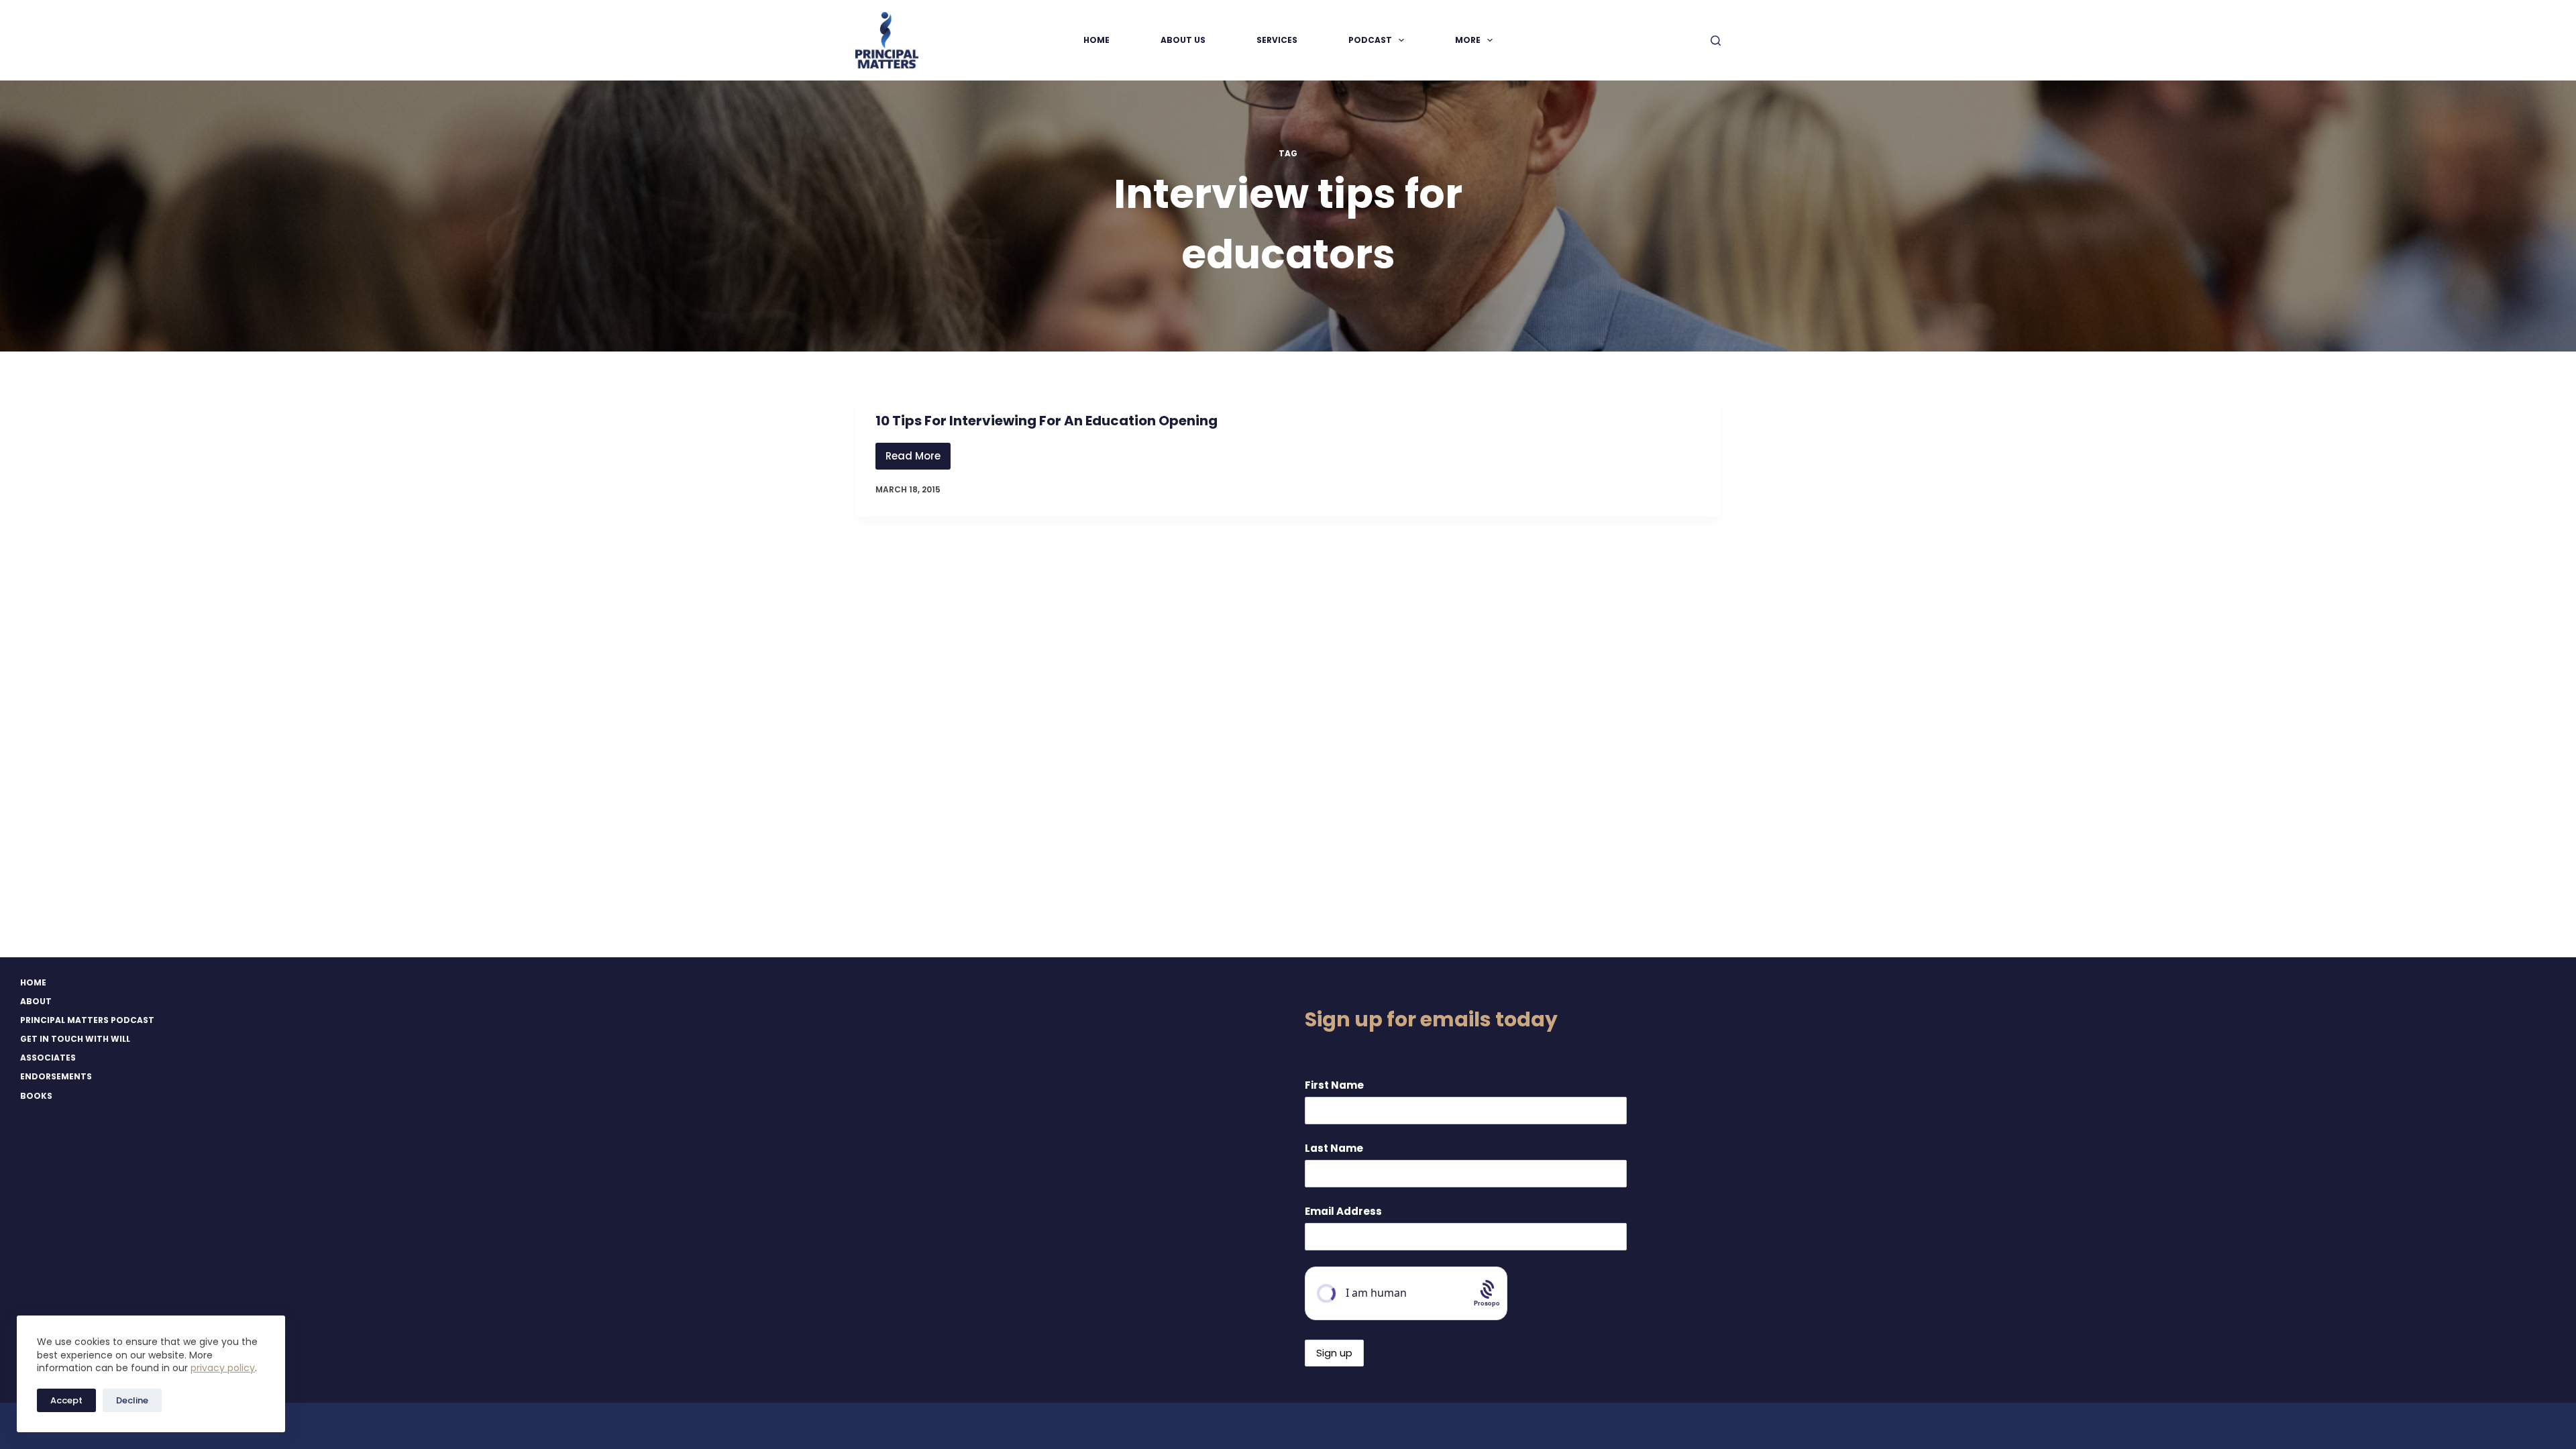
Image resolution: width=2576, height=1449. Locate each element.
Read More (918, 459)
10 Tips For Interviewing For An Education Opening (1046, 421)
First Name (1334, 1085)
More (1468, 40)
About (36, 1002)
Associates (48, 1058)
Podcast (1370, 40)
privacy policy (223, 1368)
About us (1183, 40)
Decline (132, 1400)
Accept (66, 1400)
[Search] (1716, 41)
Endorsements (56, 1077)
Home (1096, 40)
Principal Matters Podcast (87, 1020)
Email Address (1343, 1211)
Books (36, 1096)
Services (1277, 40)
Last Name (1334, 1148)
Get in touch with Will (75, 1039)
